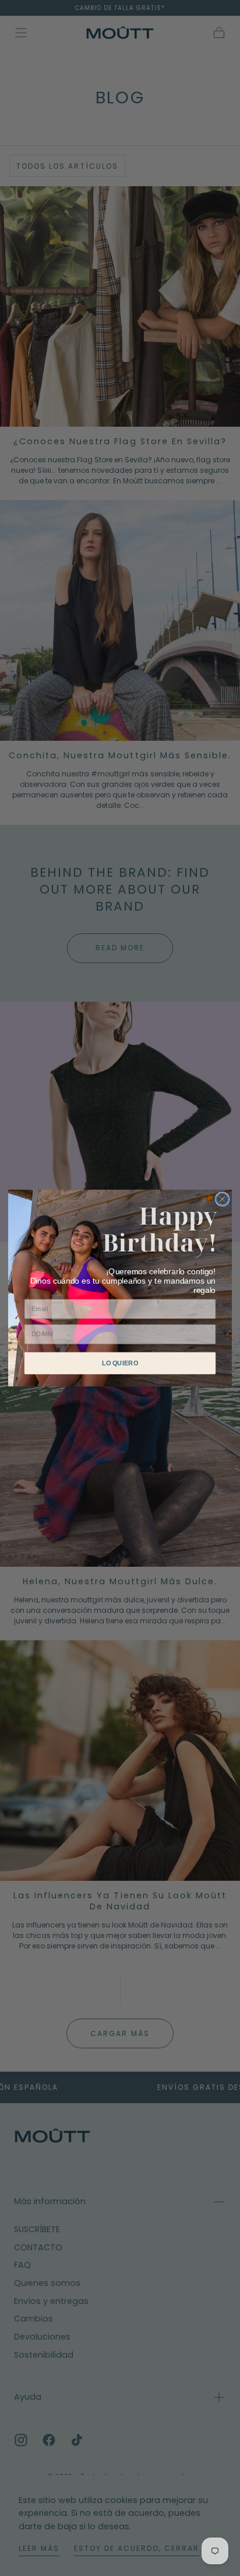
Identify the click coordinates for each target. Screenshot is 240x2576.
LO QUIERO (120, 1363)
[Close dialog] (223, 1199)
